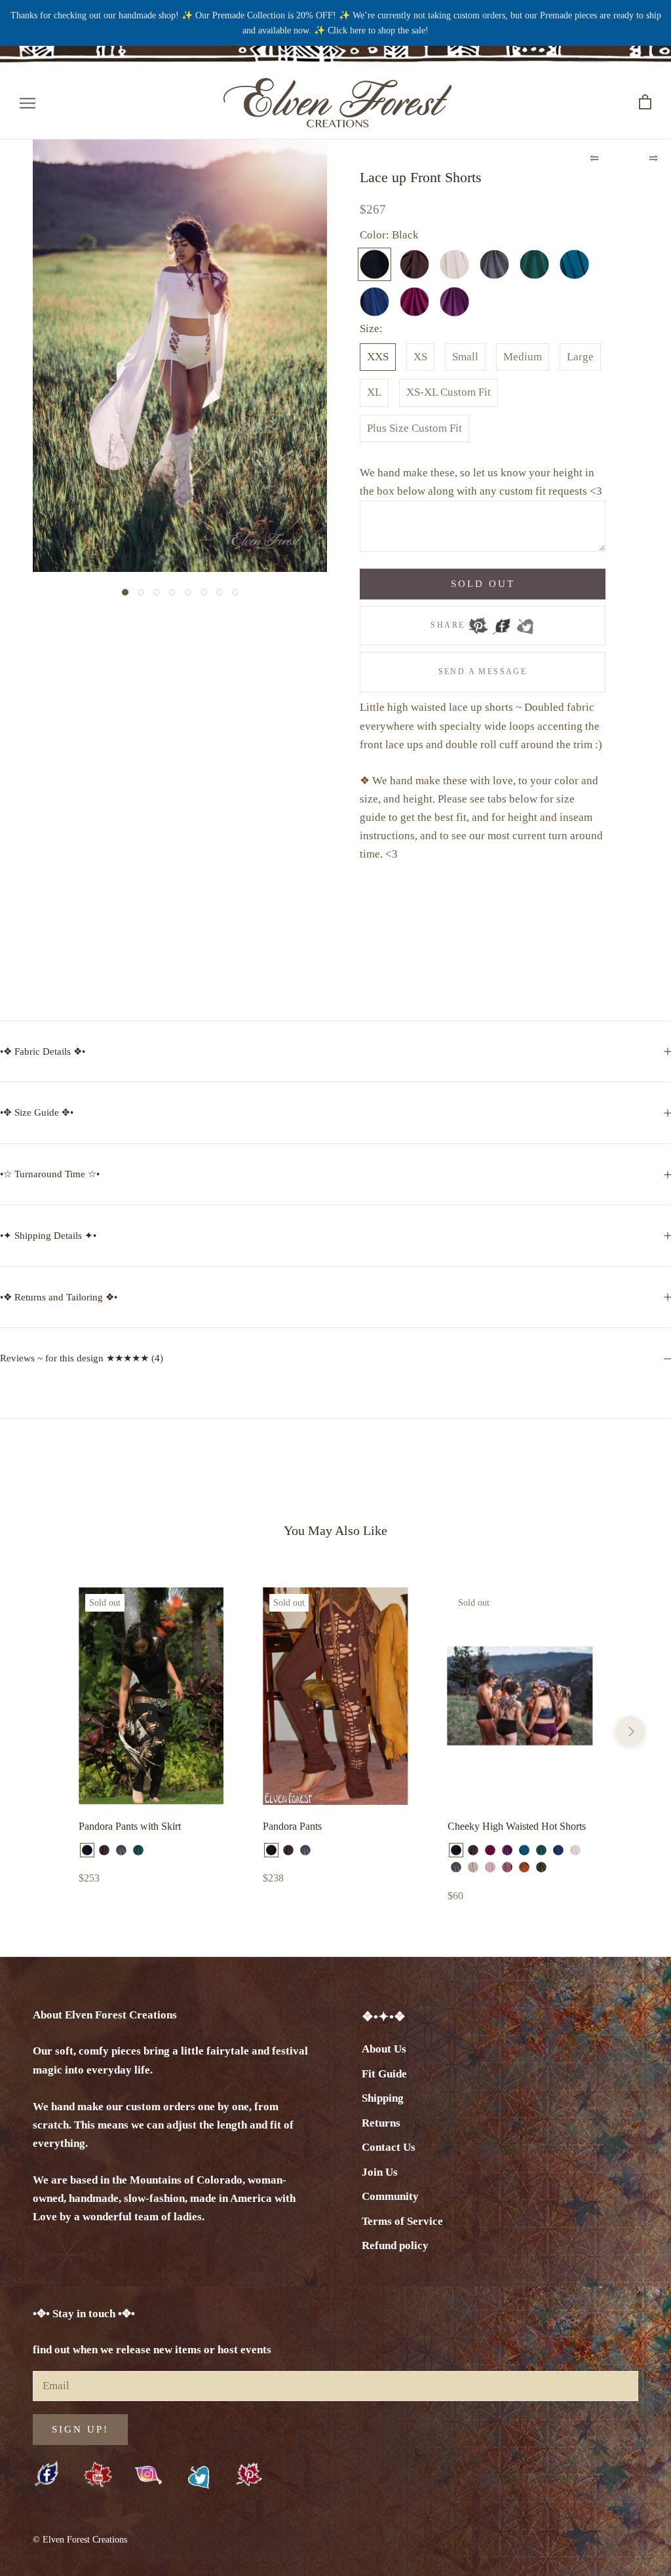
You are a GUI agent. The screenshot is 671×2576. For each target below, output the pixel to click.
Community (390, 2196)
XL (374, 392)
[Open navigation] (28, 103)
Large (580, 357)
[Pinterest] (478, 622)
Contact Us (389, 2147)
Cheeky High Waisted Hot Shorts (517, 1826)
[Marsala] (507, 1867)
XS (420, 357)
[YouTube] (98, 2475)
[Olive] (541, 1867)
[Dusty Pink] (490, 1867)
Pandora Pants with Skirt (130, 1826)
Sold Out (483, 584)
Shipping (383, 2098)
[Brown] (104, 1850)
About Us (384, 2049)
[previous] (41, 1731)
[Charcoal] (121, 1850)
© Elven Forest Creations (80, 2540)
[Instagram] (148, 2474)
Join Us (380, 2172)
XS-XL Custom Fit (449, 392)
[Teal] (524, 1850)
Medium (523, 357)
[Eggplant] (507, 1850)
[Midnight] (558, 1850)
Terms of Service (402, 2221)
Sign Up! (80, 2429)
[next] (630, 1731)
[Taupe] (473, 1867)
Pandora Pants (292, 1826)
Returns (381, 2123)
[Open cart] (645, 103)
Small (465, 357)
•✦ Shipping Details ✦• (48, 1236)
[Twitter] (525, 622)
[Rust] (524, 1867)
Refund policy (395, 2245)
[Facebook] (501, 622)
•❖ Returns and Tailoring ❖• (59, 1297)
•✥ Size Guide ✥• (37, 1112)
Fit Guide (384, 2074)
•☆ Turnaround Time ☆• (50, 1174)
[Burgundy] (490, 1850)
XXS (378, 357)
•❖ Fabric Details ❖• (43, 1051)
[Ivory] (575, 1850)
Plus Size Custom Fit (414, 428)
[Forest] (138, 1850)
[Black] (87, 1850)
